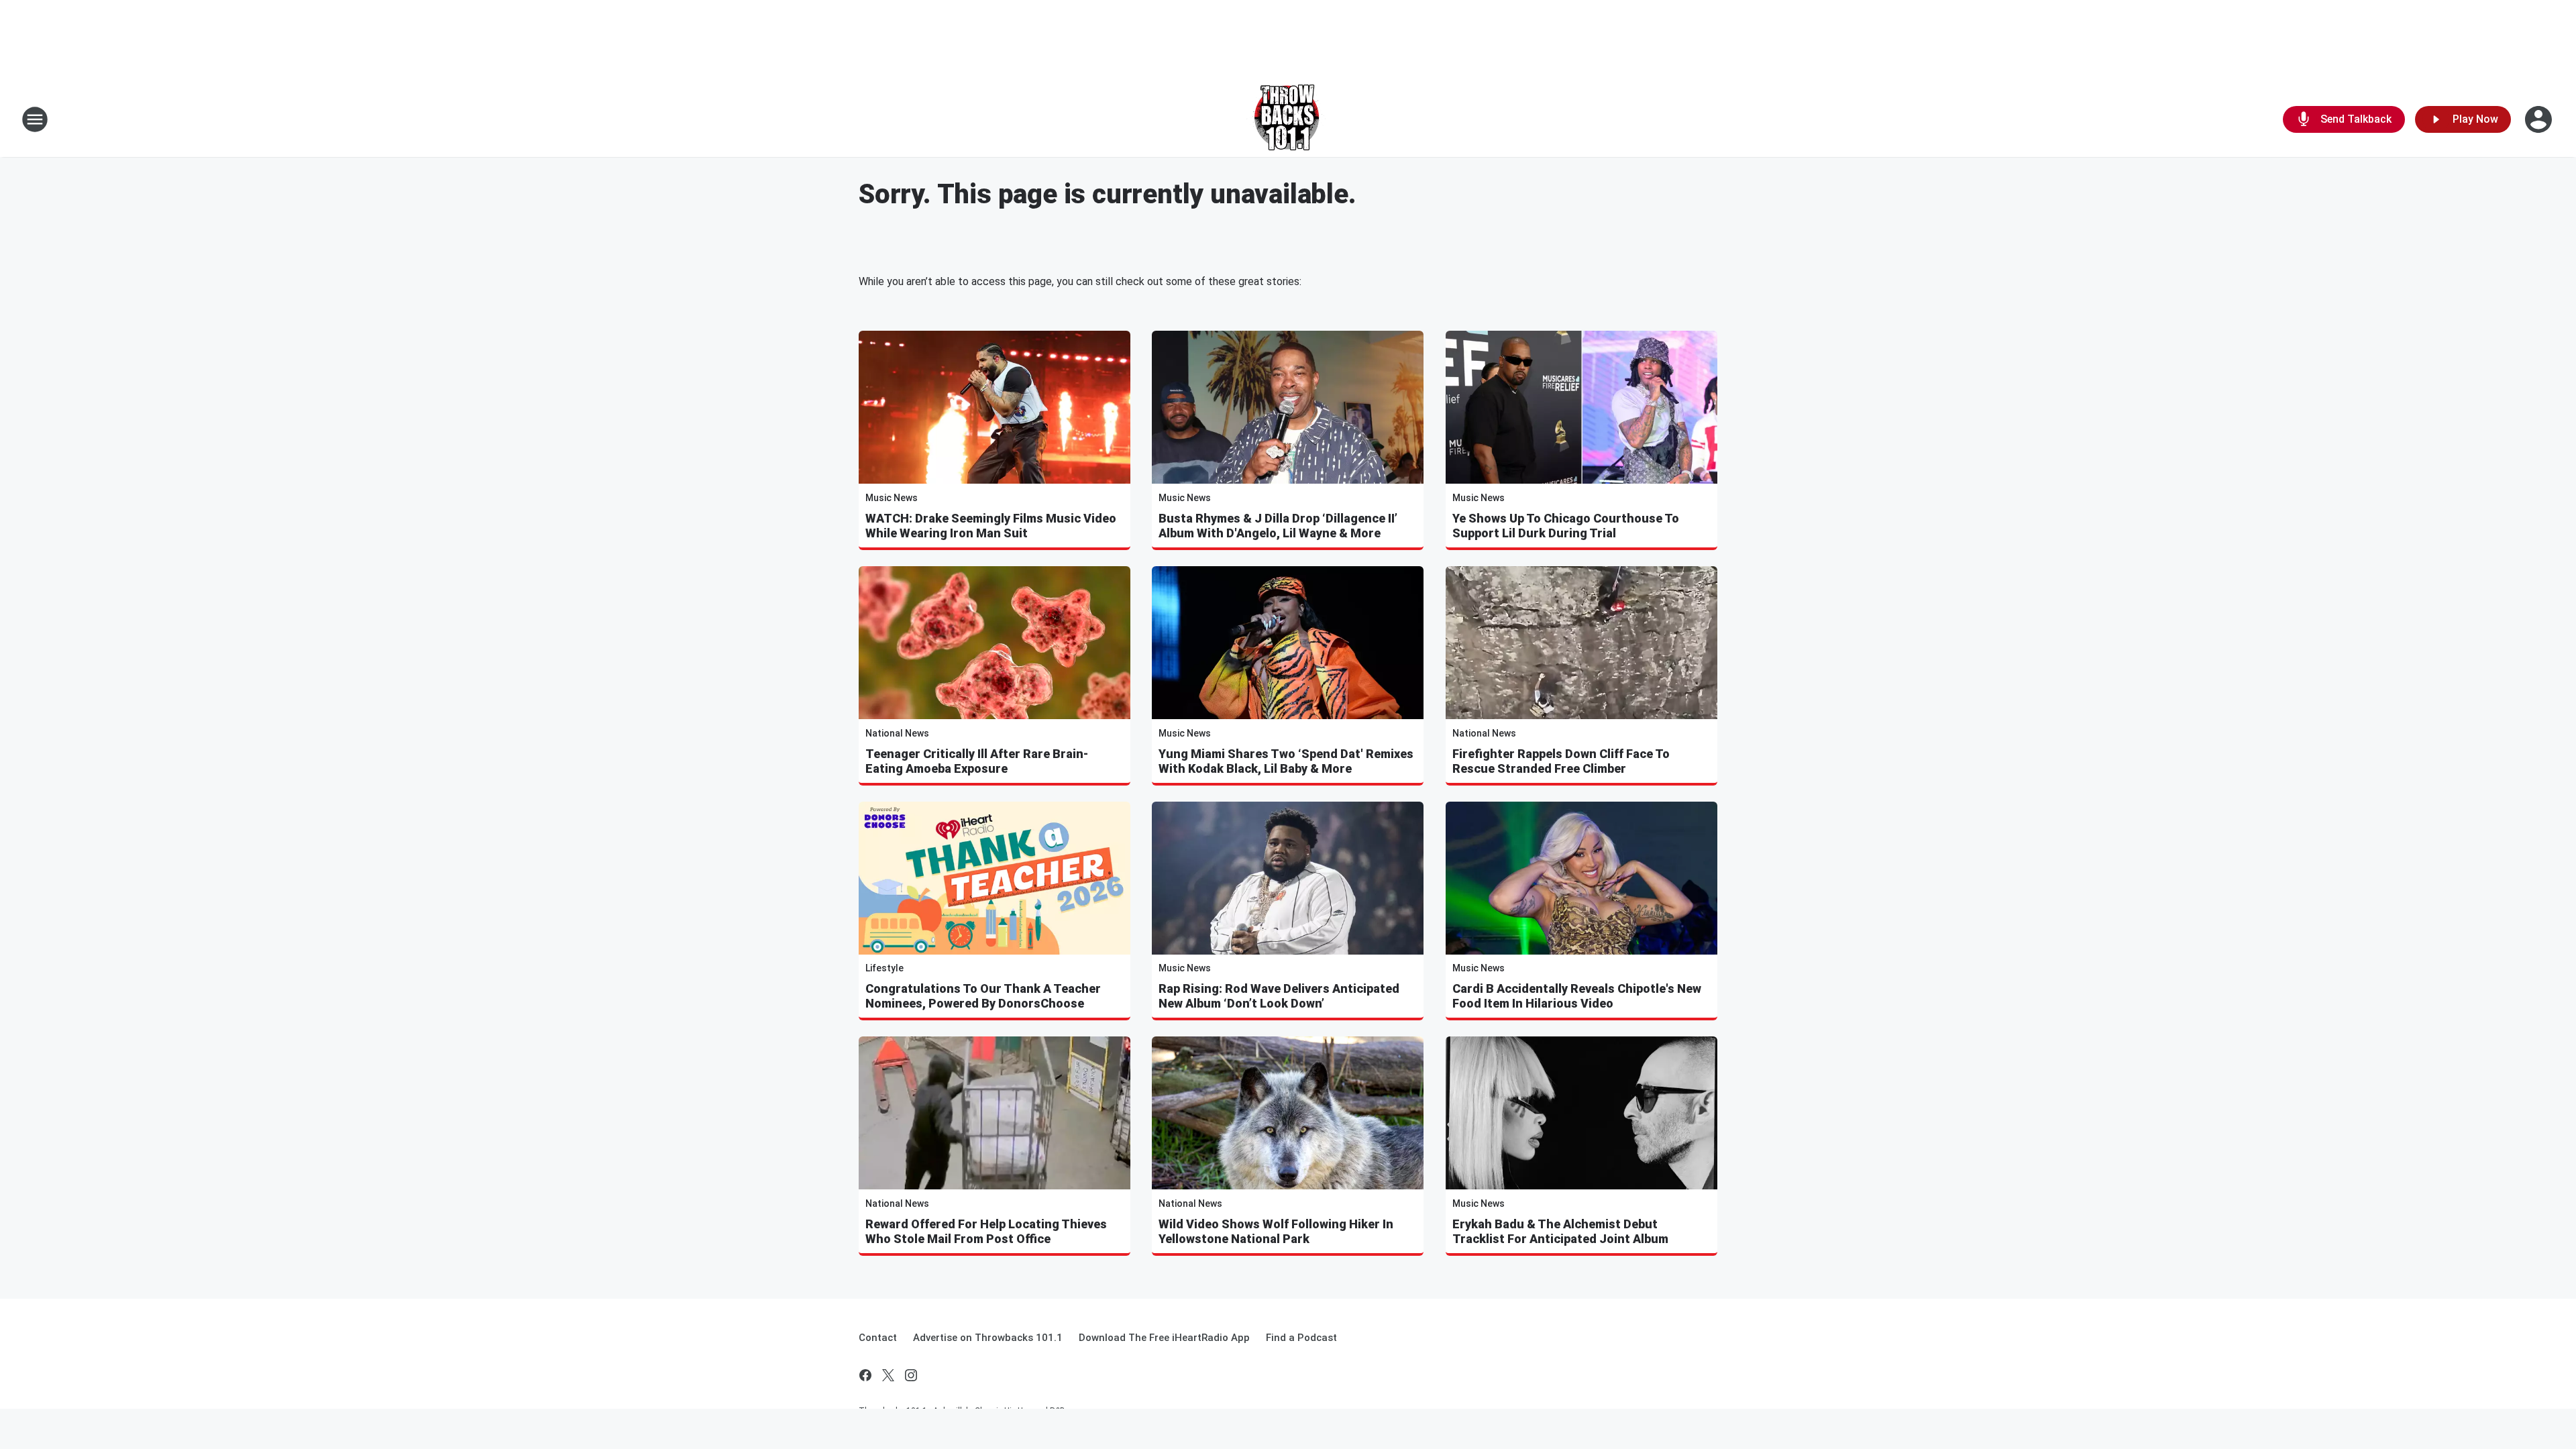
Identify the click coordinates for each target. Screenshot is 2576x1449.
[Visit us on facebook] (865, 1375)
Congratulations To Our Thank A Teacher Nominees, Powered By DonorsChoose (983, 996)
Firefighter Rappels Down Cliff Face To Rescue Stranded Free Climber (1561, 761)
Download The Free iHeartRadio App (1164, 1338)
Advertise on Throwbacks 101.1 (988, 1338)
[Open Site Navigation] (35, 119)
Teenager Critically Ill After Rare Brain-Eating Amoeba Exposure (977, 761)
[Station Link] (1288, 119)
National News (897, 733)
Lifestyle (884, 968)
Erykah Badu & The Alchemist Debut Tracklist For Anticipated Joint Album (1560, 1231)
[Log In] (2540, 119)
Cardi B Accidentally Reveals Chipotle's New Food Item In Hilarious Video (1577, 996)
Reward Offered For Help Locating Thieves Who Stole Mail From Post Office (986, 1231)
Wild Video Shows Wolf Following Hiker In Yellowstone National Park (1276, 1231)
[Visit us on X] (888, 1375)
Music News (892, 498)
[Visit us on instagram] (911, 1375)
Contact (878, 1338)
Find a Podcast (1301, 1338)
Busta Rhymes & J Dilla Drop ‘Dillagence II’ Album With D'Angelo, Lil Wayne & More (1278, 526)
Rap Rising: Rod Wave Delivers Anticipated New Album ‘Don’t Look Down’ (1279, 996)
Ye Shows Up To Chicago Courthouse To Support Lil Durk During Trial (1566, 526)
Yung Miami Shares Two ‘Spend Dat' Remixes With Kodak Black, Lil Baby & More (1286, 761)
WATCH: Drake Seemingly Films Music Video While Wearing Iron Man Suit (991, 526)
